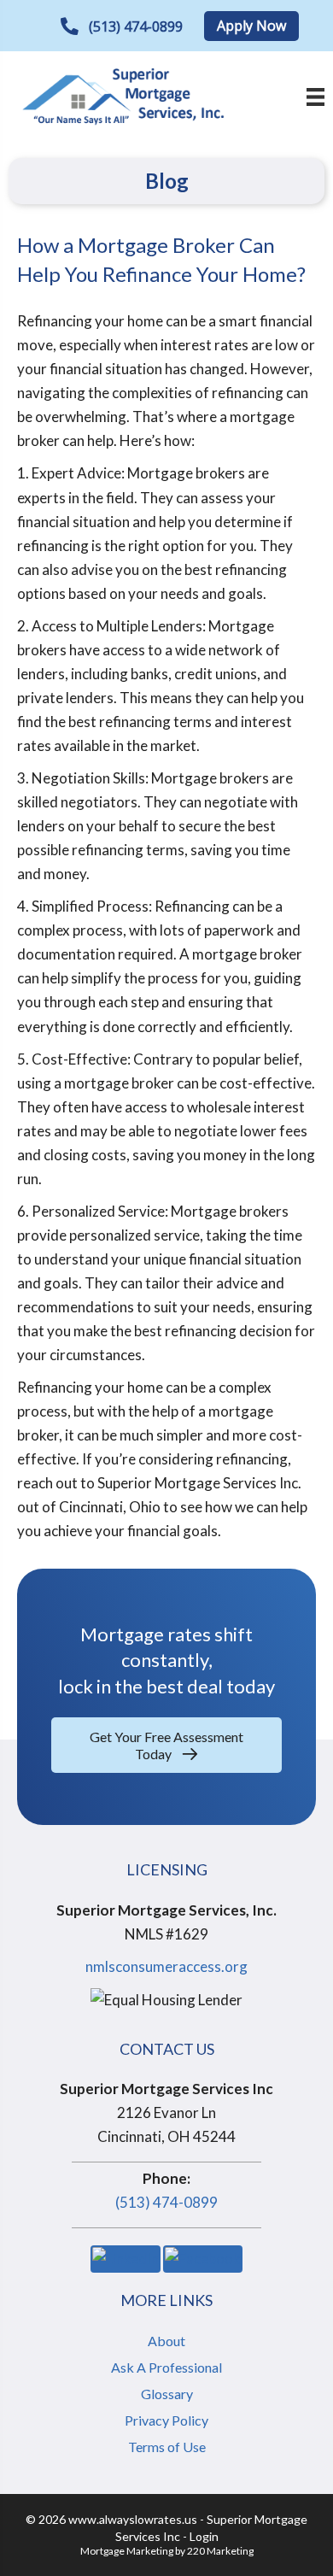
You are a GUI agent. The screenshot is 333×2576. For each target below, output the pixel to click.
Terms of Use (167, 2447)
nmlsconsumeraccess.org (166, 1966)
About (166, 2341)
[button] (122, 27)
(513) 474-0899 (166, 2202)
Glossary (167, 2394)
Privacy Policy (166, 2420)
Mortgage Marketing (127, 2551)
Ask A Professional (166, 2367)
